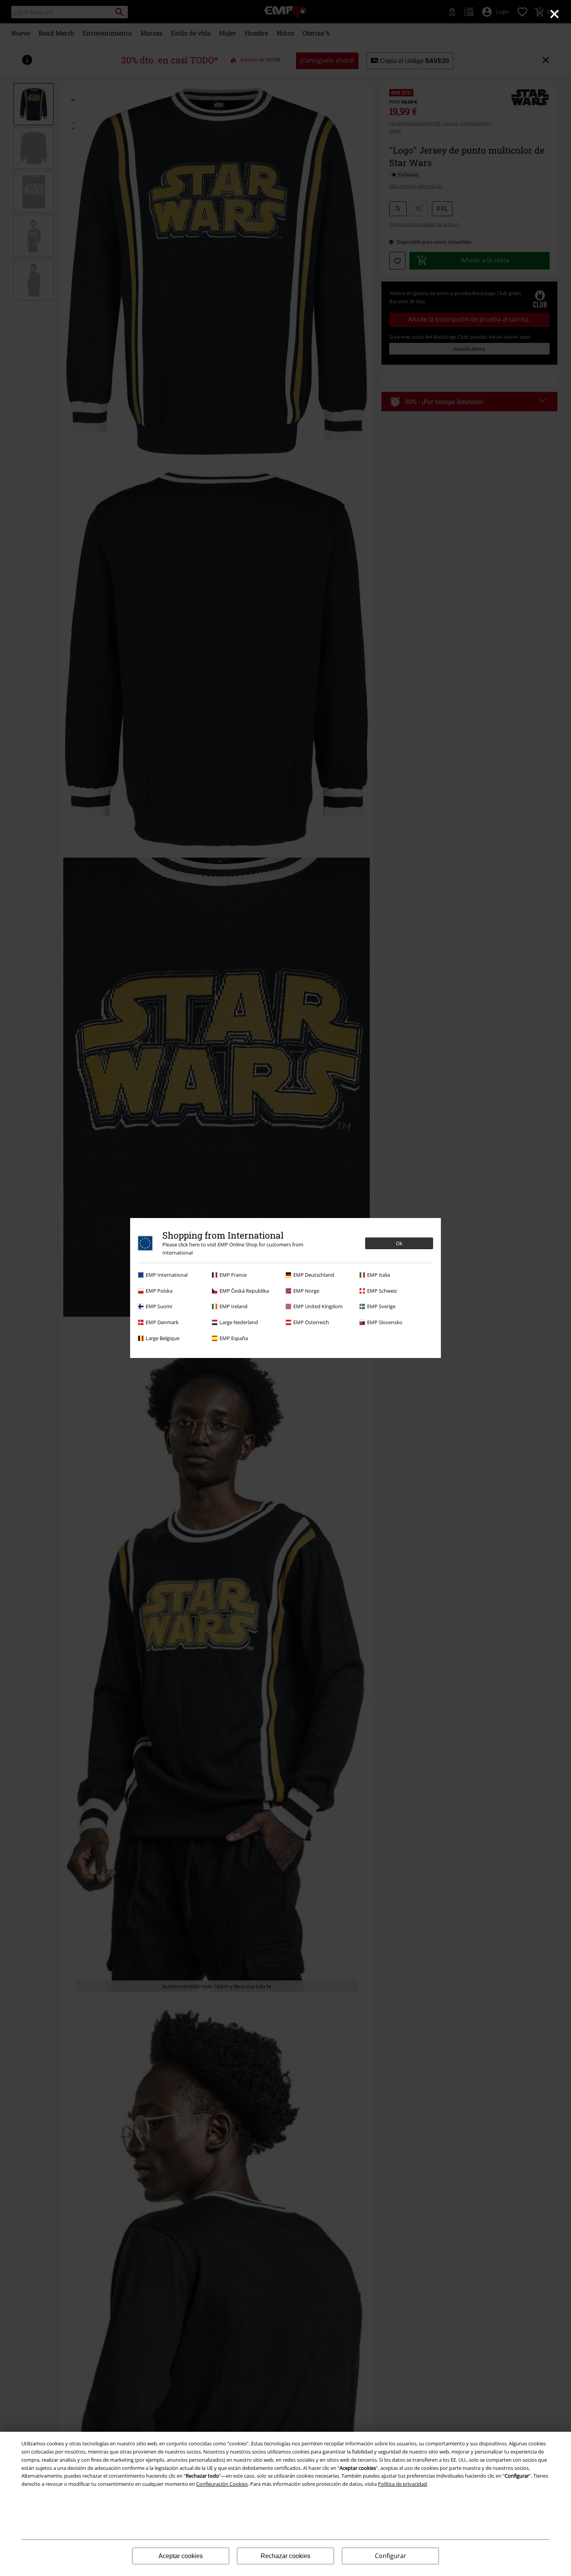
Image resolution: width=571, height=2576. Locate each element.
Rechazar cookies (285, 2556)
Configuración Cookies (222, 2484)
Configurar (391, 2556)
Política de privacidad (402, 2484)
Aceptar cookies (181, 2556)
